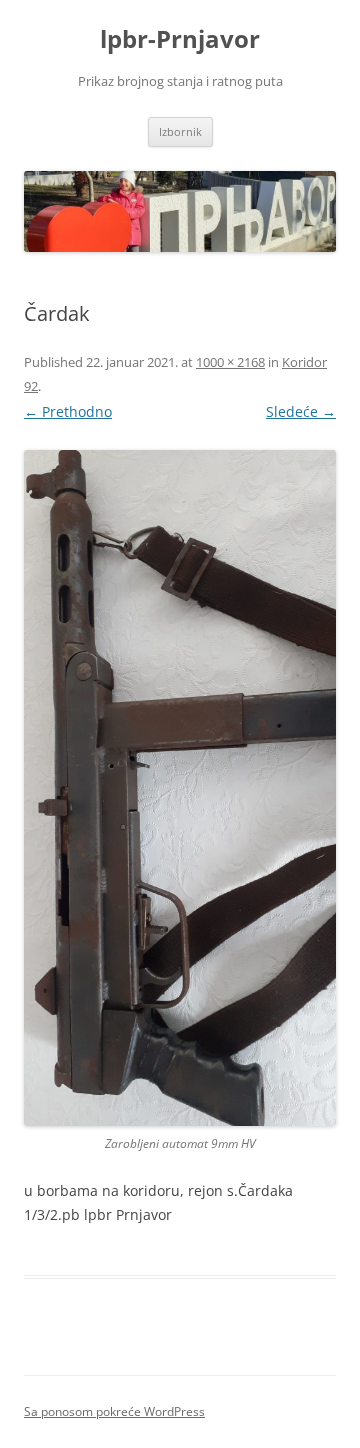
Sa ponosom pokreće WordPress (114, 1411)
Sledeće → (301, 411)
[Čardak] (180, 788)
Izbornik (180, 131)
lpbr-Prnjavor (180, 39)
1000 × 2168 (230, 362)
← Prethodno (68, 411)
